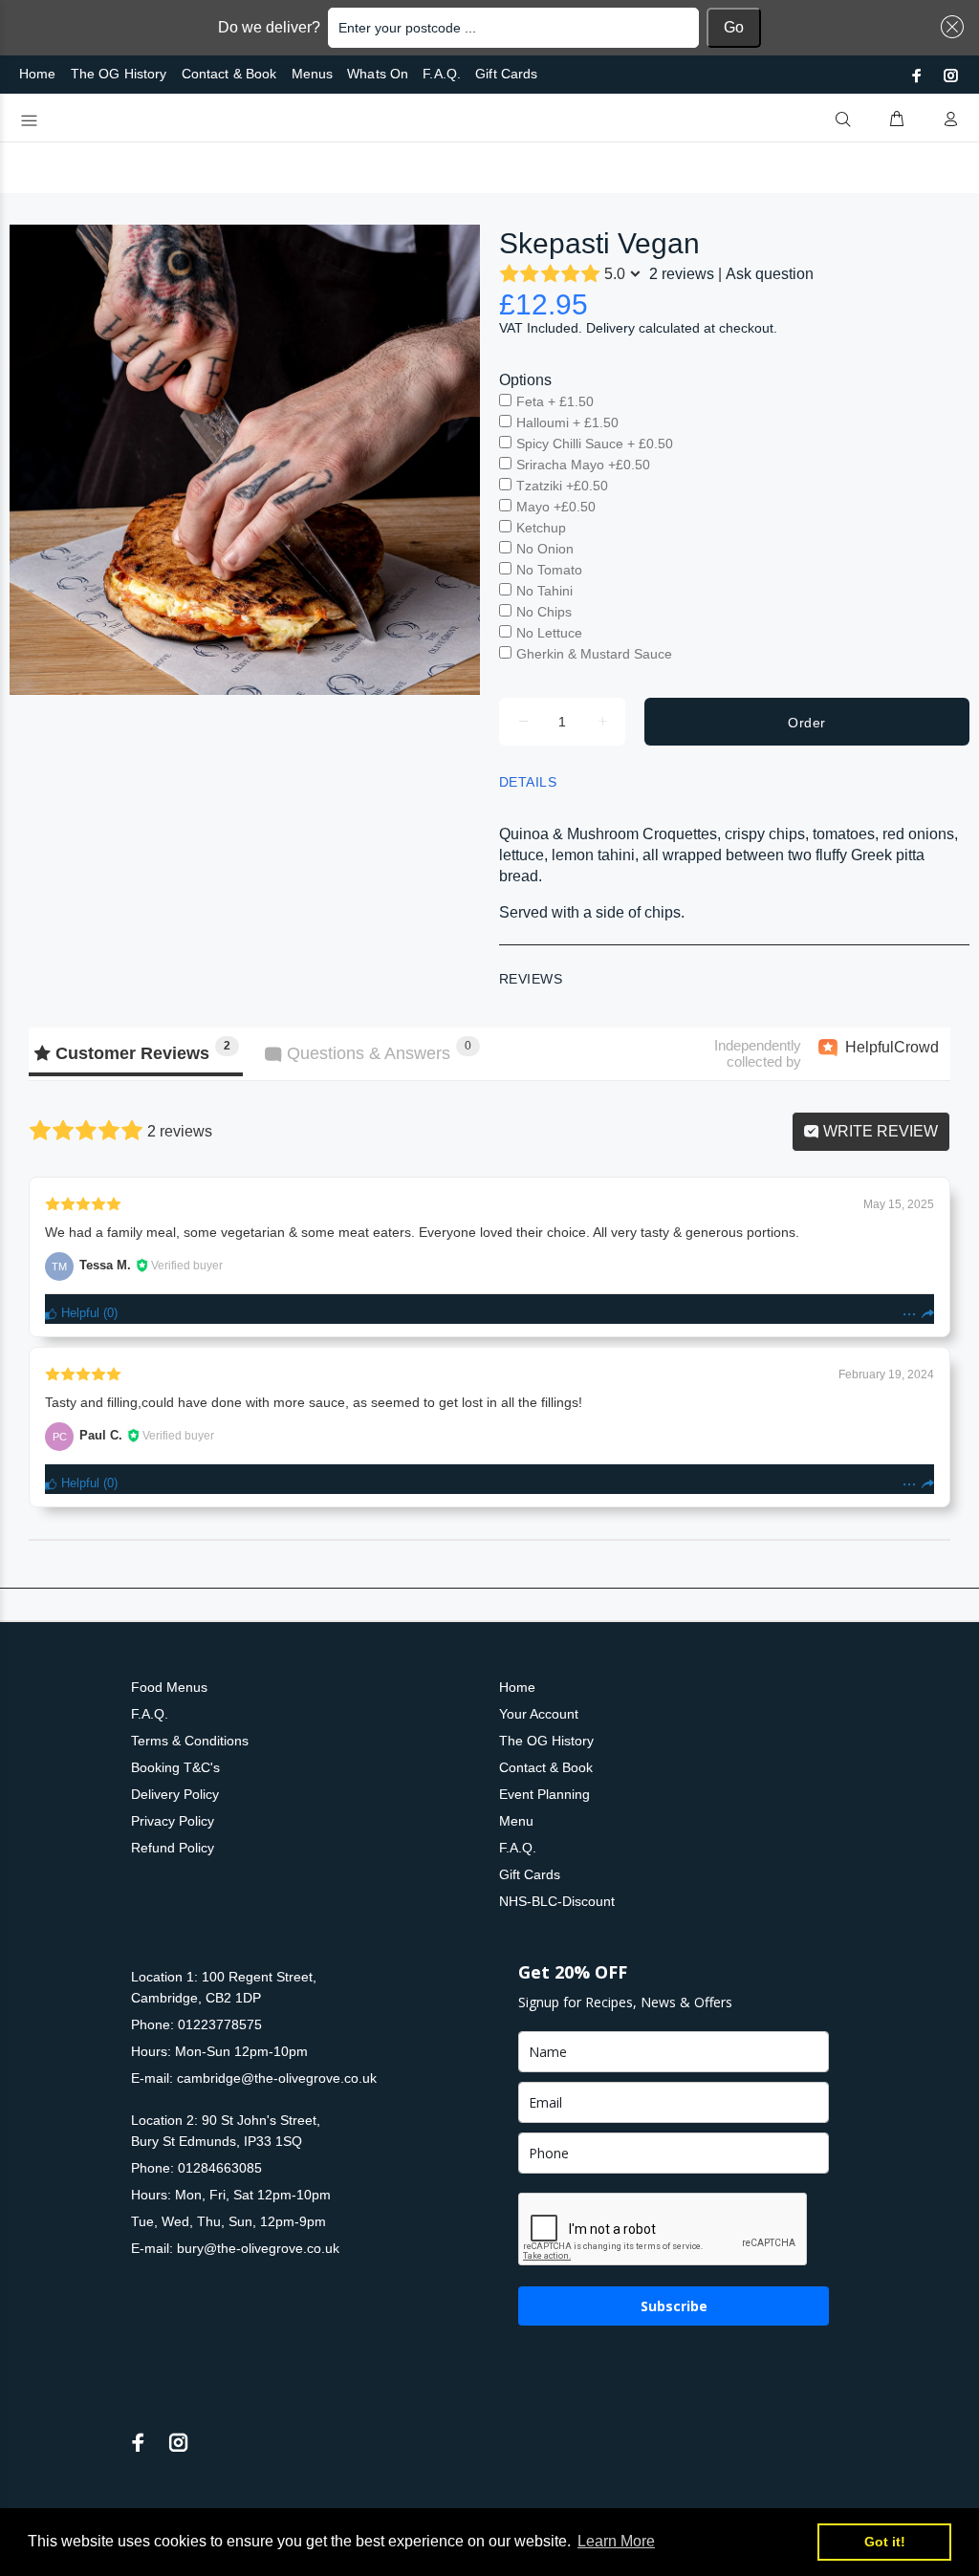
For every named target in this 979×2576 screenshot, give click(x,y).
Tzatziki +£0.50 (562, 486)
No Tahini (544, 591)
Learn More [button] (616, 2541)
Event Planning (544, 1794)
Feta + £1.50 (555, 401)
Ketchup (541, 528)
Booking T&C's (175, 1767)
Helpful (78, 1313)
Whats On (378, 74)
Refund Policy (173, 1848)
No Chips (544, 612)
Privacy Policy (173, 1821)
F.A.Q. (442, 74)
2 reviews (682, 274)
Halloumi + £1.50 (567, 422)
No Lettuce (549, 633)
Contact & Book (229, 74)
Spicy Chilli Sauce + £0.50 (595, 444)
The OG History (119, 74)
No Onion (545, 549)
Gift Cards (506, 74)
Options (525, 380)
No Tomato (549, 570)
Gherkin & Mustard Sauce (594, 654)
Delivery (610, 328)
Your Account (539, 1714)
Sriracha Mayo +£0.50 (583, 465)
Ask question (770, 274)
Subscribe (674, 2306)
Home (38, 74)
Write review (879, 1131)
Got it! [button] (885, 2542)
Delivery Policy (175, 1794)
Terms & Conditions (190, 1741)
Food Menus (169, 1687)
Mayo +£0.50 (556, 507)
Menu (516, 1821)
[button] (948, 27)
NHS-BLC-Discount (557, 1901)
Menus (313, 74)
